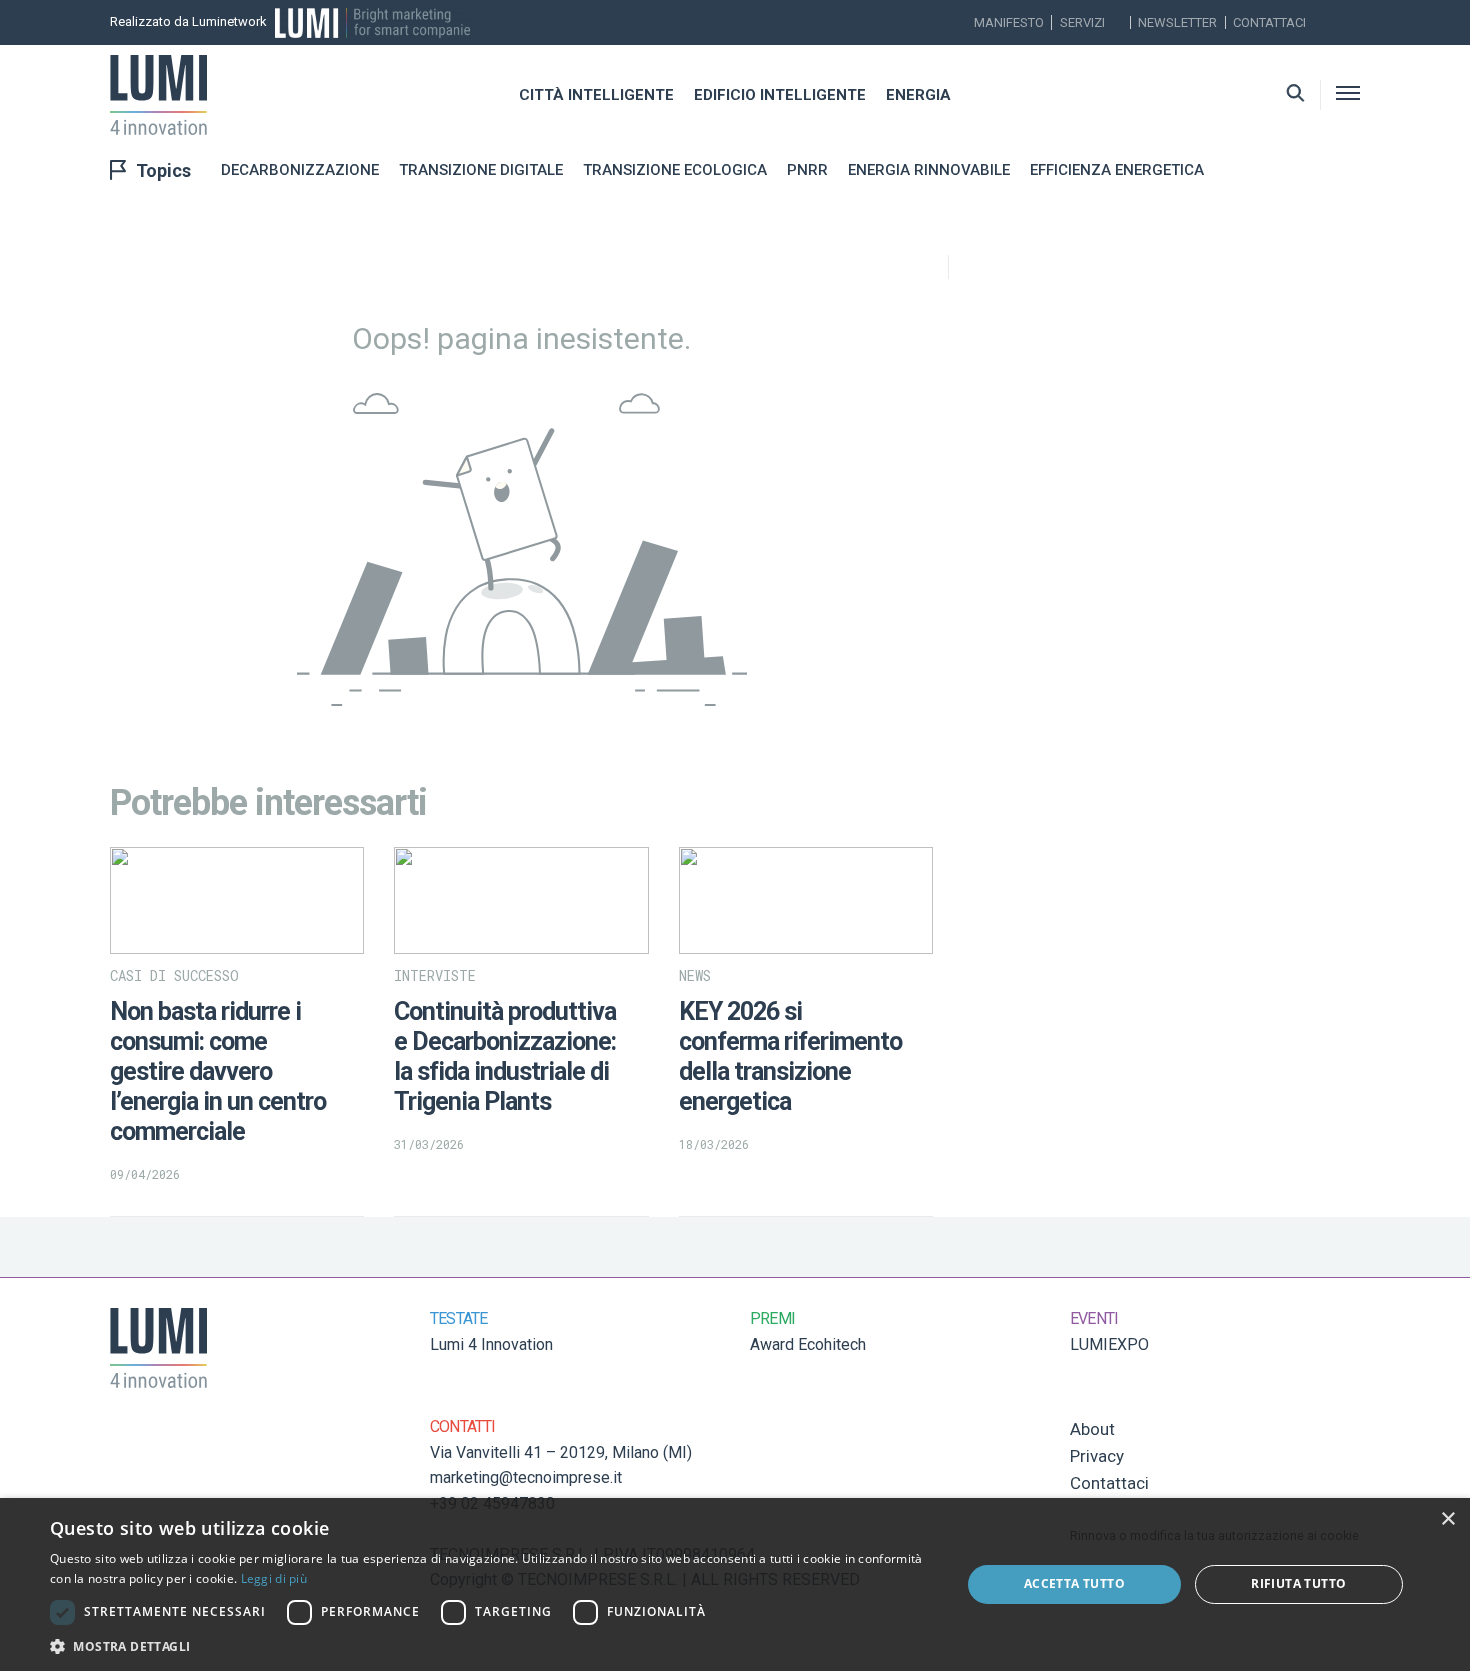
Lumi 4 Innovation (491, 1344)
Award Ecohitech (808, 1344)
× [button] (1447, 1519)
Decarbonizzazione (300, 170)
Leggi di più (274, 1578)
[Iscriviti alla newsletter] (1327, 23)
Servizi (1082, 22)
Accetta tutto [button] (1074, 1583)
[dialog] (735, 1584)
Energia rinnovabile (929, 170)
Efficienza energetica (1117, 170)
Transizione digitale (481, 170)
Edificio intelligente (780, 95)
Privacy (1097, 1456)
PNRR (807, 170)
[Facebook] (1354, 23)
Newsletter (1177, 22)
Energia (918, 95)
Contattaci (1269, 22)
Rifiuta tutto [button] (1298, 1583)
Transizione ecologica (675, 170)
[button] (492, 1646)
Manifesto (1009, 22)
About (1092, 1429)
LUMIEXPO (1109, 1344)
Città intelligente (596, 95)
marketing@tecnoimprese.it (526, 1477)
